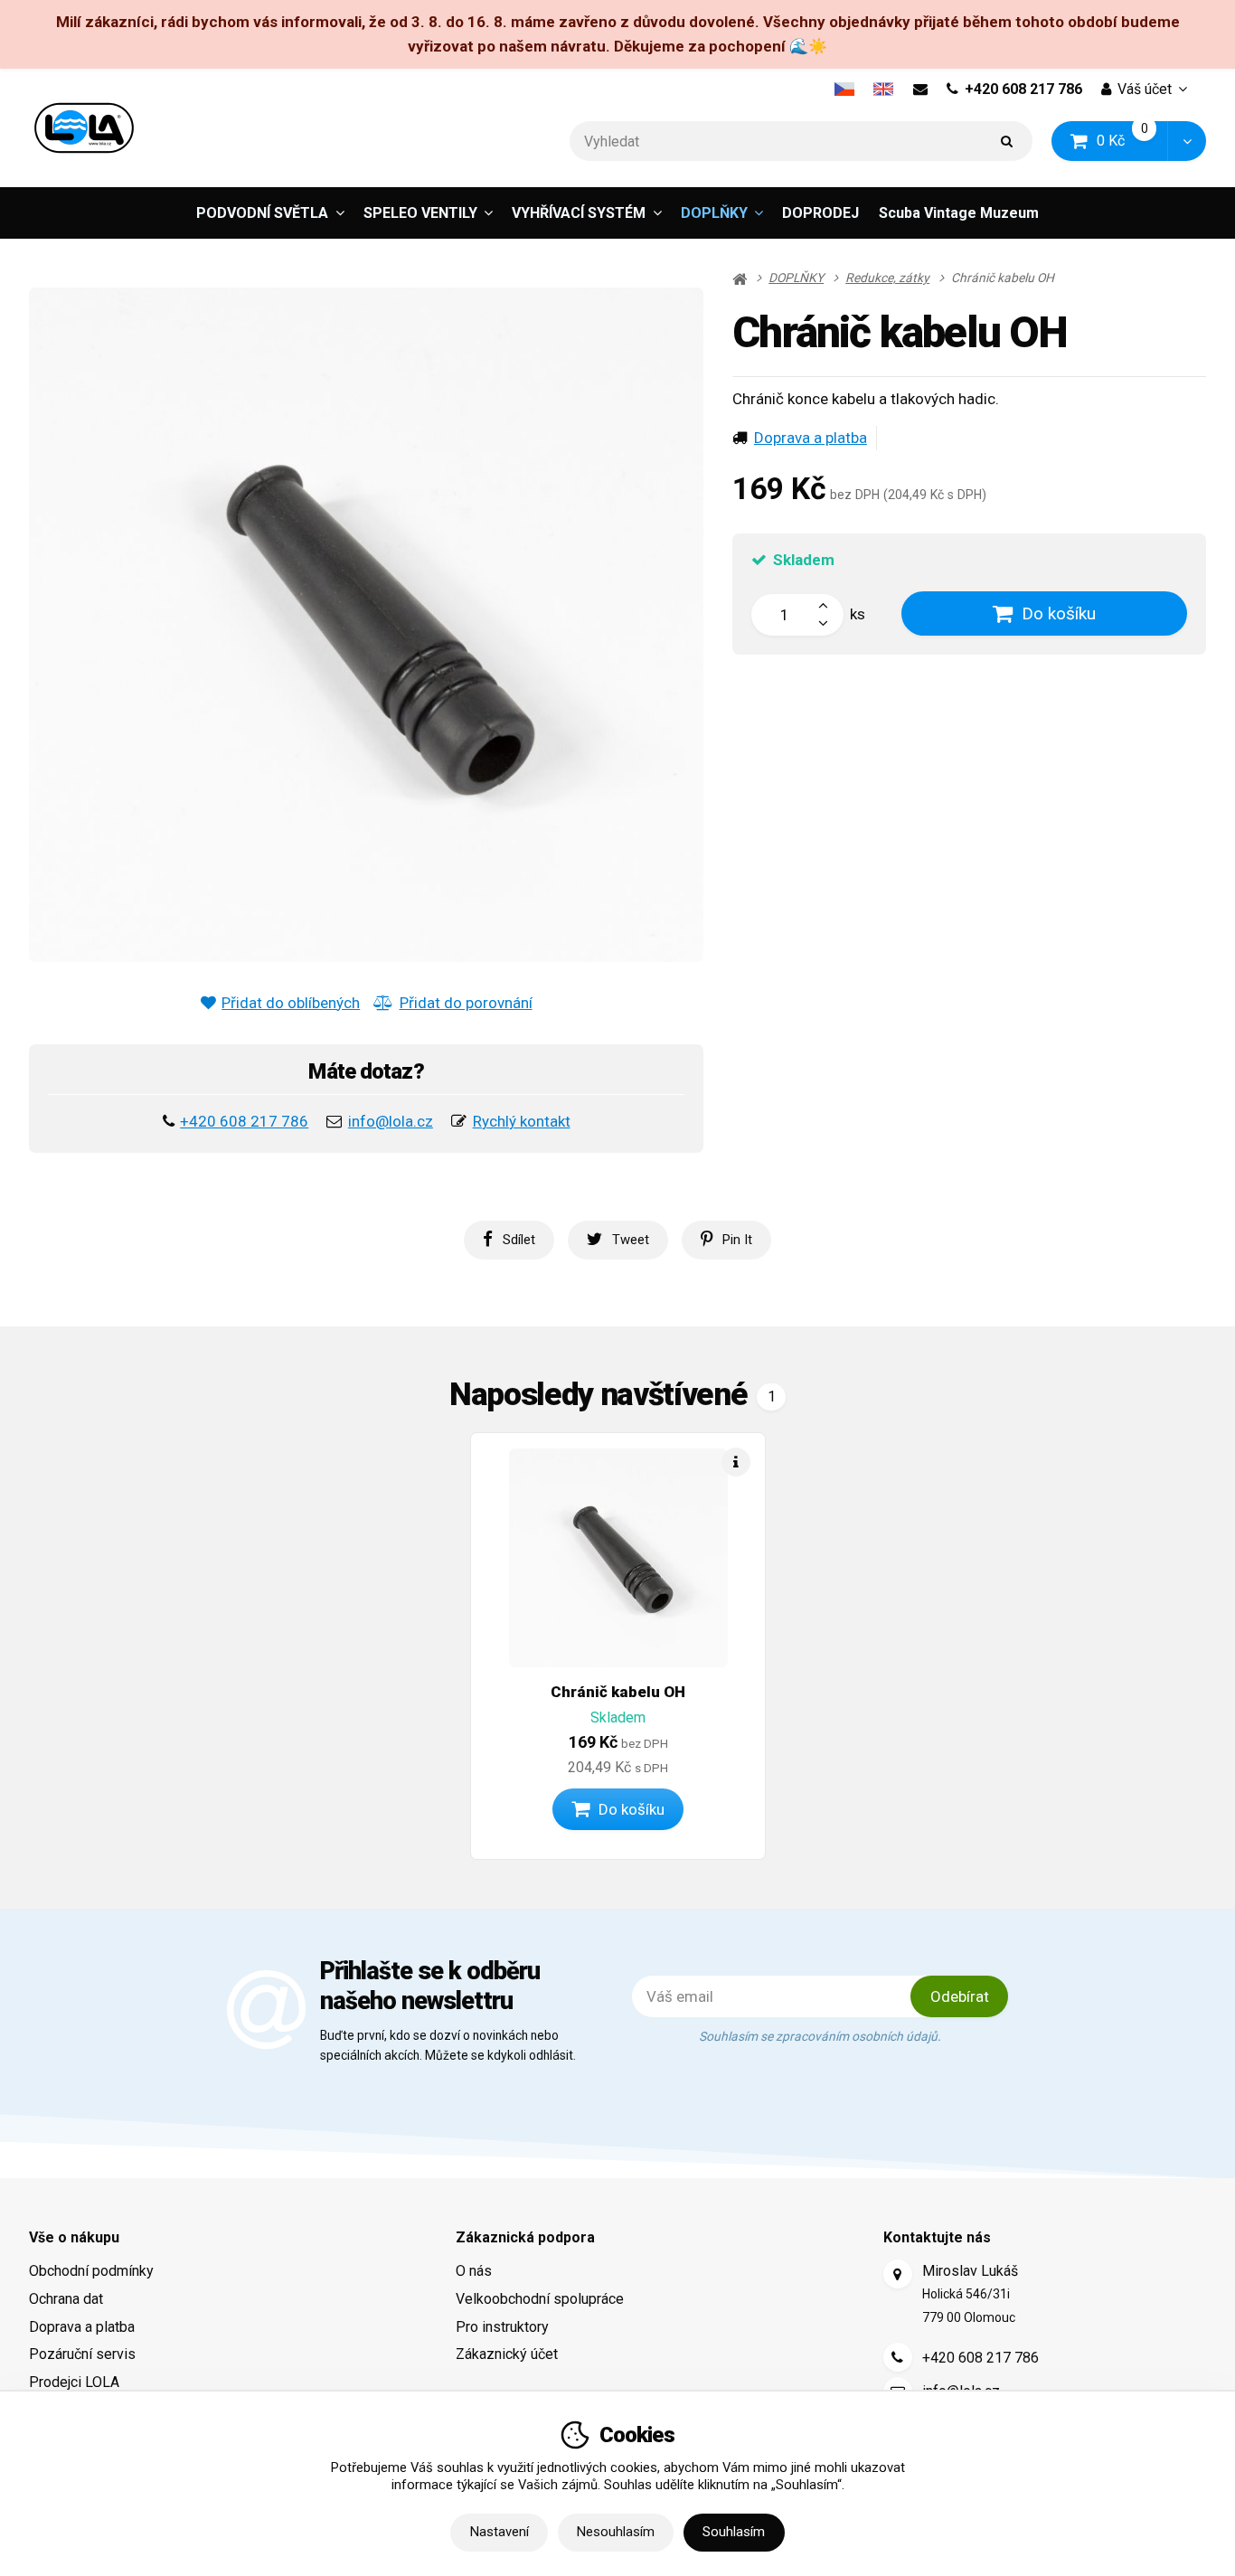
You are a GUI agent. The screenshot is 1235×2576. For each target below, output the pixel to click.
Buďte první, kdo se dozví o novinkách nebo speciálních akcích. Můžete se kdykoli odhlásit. (448, 2045)
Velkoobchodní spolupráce (540, 2299)
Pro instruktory (502, 2327)
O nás (474, 2271)
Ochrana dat (66, 2299)
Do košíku (1059, 613)
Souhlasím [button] (734, 2532)
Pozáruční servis (82, 2354)
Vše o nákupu (74, 2237)
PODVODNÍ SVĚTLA (262, 213)
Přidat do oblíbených (291, 1003)
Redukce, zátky (887, 278)
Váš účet (1145, 89)
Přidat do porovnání (466, 1003)
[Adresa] (898, 2274)
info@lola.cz (391, 1121)
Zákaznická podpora (525, 2237)
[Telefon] (898, 2357)
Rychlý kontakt (522, 1121)
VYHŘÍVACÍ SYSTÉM (579, 213)
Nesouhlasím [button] (616, 2532)
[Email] (920, 90)
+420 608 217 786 (1023, 89)
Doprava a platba (811, 438)
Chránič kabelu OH (618, 1692)
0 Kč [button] (1133, 141)
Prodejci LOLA (74, 2382)
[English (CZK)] (884, 90)
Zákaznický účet (507, 2354)
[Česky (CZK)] (844, 90)
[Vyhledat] (1007, 142)
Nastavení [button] (500, 2532)
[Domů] (84, 128)
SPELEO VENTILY (420, 213)
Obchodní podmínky (91, 2271)
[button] (1187, 142)
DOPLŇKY (714, 213)
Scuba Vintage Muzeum (959, 213)
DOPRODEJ (820, 213)
